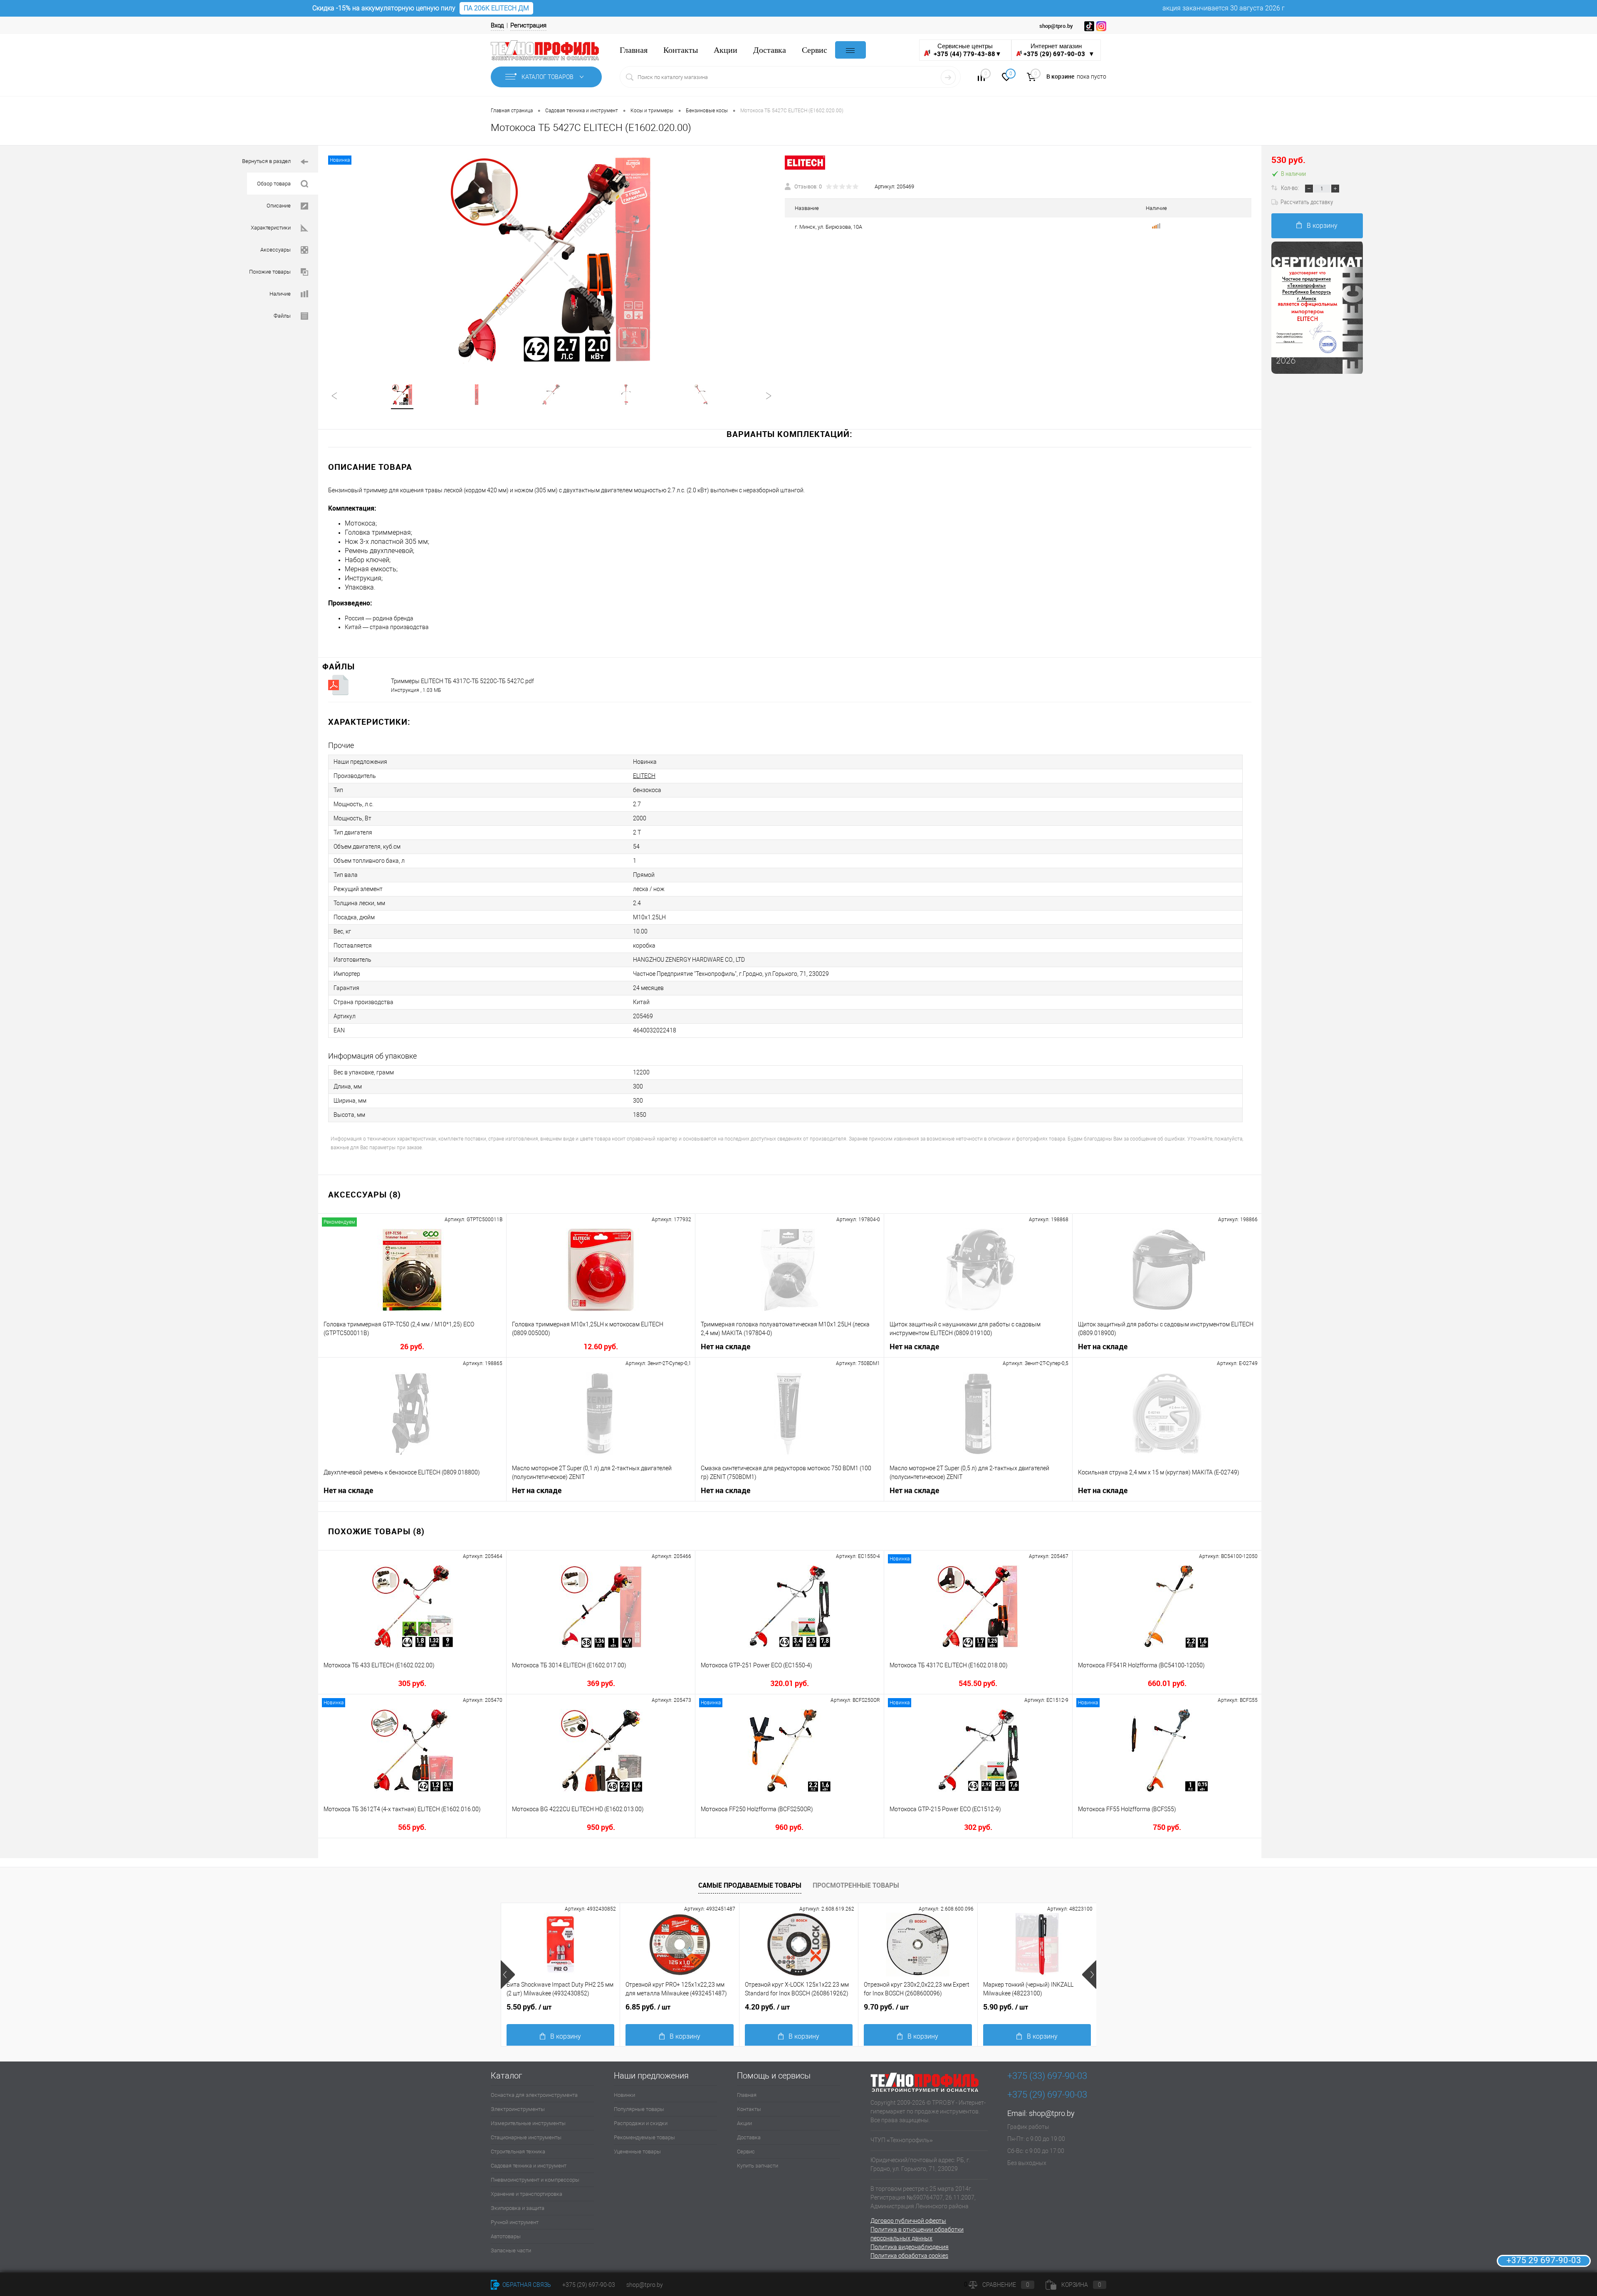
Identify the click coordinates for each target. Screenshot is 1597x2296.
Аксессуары (276, 250)
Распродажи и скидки (641, 2123)
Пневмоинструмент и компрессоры (535, 2180)
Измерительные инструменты (528, 2123)
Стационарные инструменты (526, 2137)
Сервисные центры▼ (967, 50)
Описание (279, 206)
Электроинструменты (518, 2109)
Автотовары (506, 2236)
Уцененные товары (637, 2152)
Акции (726, 50)
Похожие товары (270, 272)
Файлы (282, 316)
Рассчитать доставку (1307, 202)
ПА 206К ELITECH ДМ (496, 8)
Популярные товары (639, 2109)
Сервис (815, 50)
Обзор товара (274, 184)
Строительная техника (518, 2152)
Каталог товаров (548, 77)
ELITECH (644, 776)
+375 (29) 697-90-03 (589, 2285)
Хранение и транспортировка (527, 2194)
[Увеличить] (551, 259)
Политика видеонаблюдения (910, 2247)
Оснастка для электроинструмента (534, 2095)
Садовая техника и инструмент (529, 2166)
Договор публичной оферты (908, 2221)
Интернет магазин (1059, 50)
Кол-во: (1290, 188)
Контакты (681, 50)
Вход (497, 25)
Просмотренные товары (856, 1885)
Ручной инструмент (515, 2222)
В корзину (1322, 226)
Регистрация (528, 25)
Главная (634, 50)
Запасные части (511, 2250)
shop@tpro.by (1052, 2113)
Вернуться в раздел (266, 161)
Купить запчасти (758, 2166)
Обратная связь (526, 2285)
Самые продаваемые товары (750, 1885)
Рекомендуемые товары (644, 2137)
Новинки (624, 2095)
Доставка (770, 50)
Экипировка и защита (518, 2208)
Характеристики (271, 228)
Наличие (280, 294)
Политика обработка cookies (909, 2256)
